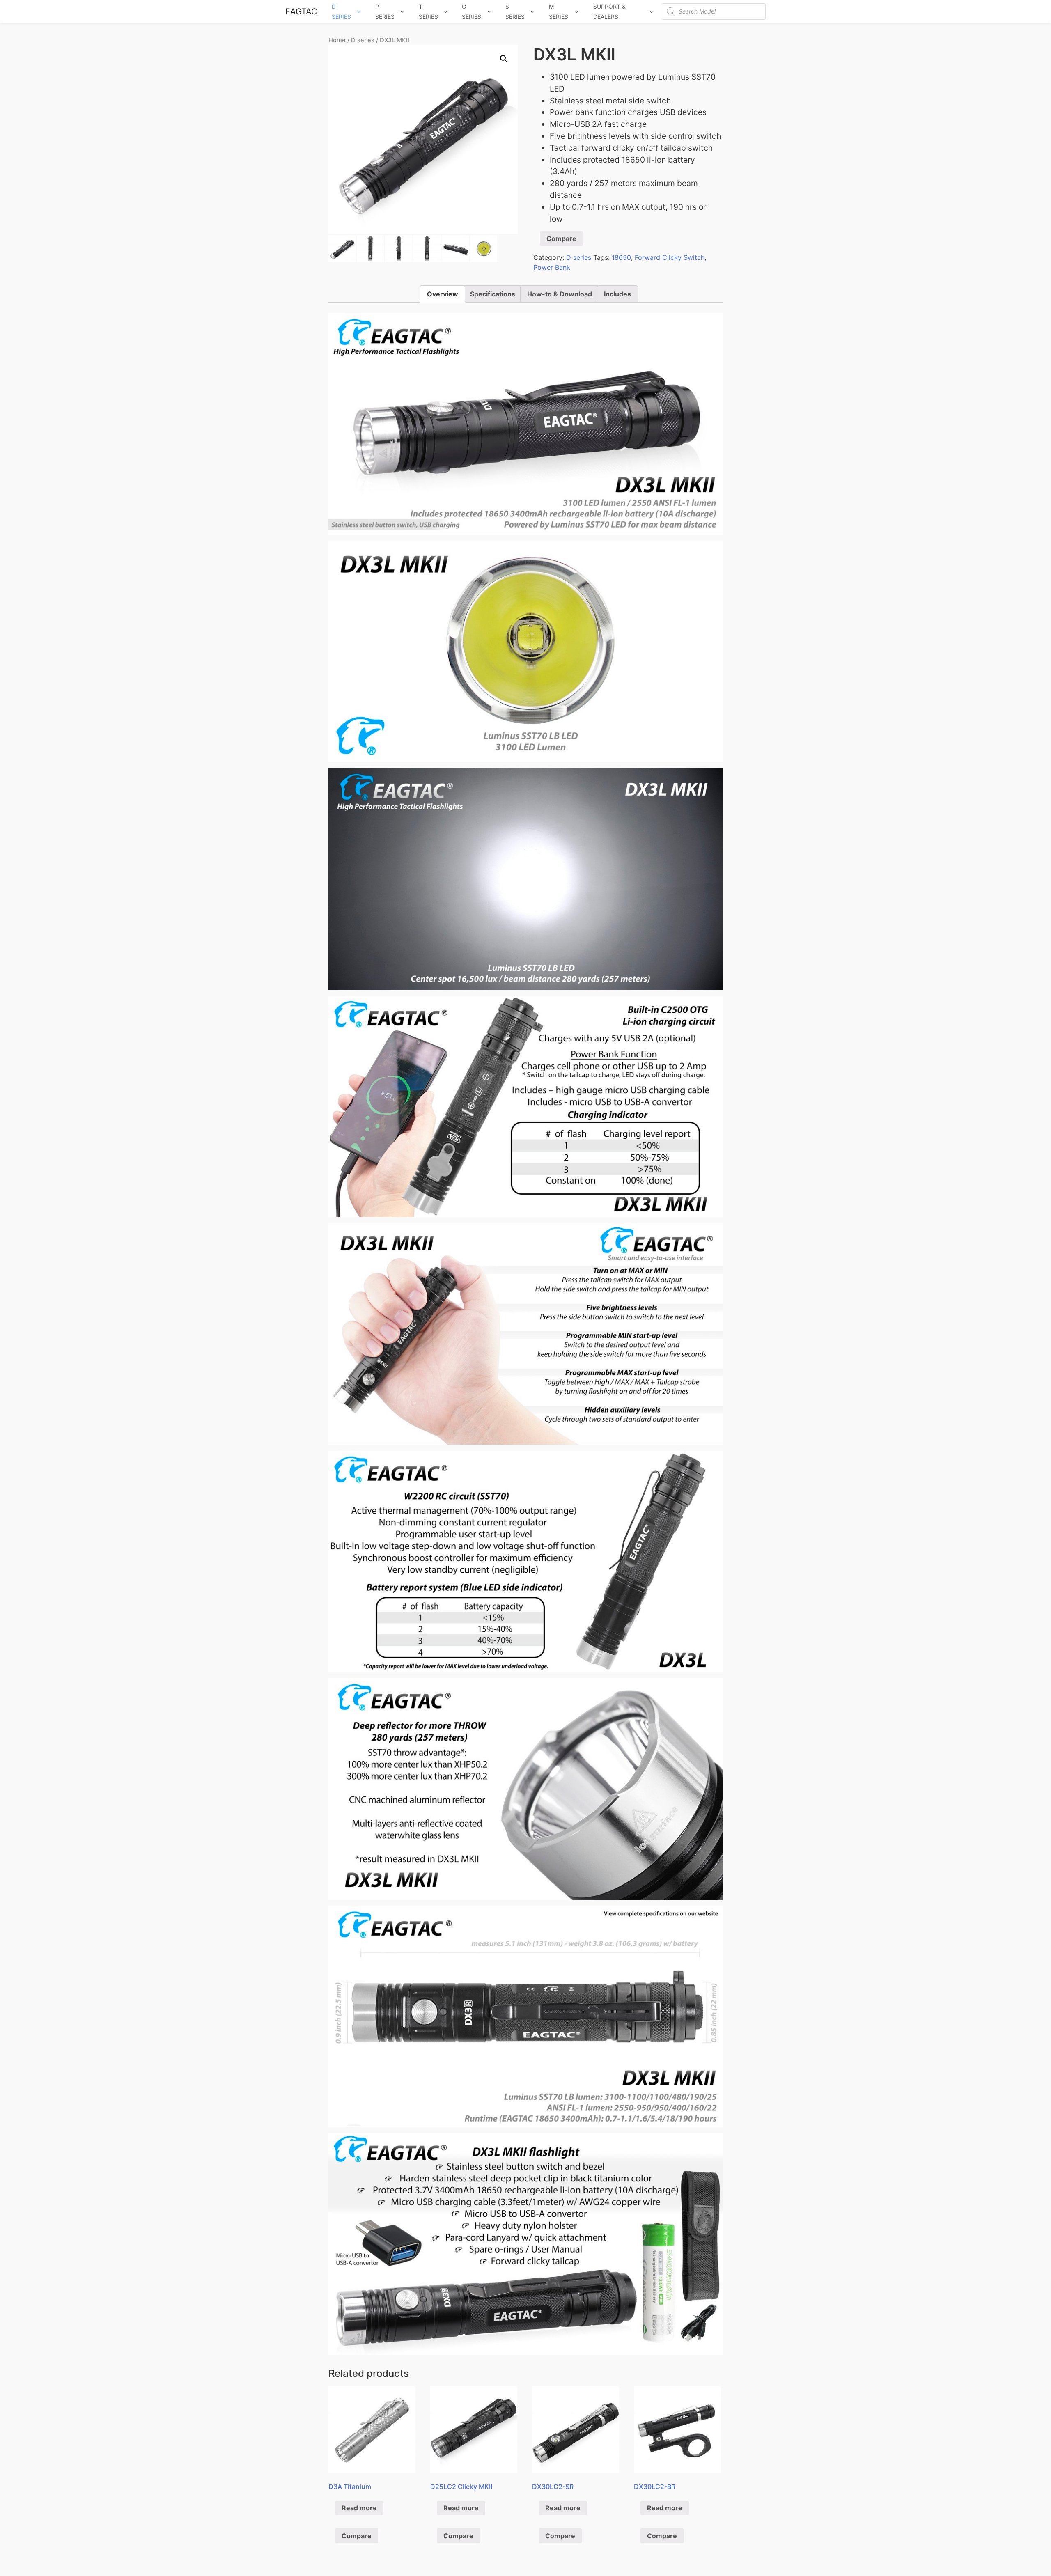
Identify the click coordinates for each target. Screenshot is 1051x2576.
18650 (621, 257)
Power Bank (552, 267)
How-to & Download (560, 294)
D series (363, 40)
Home (337, 40)
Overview (443, 294)
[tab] (443, 294)
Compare (561, 239)
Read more (359, 2508)
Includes (617, 294)
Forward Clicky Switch (670, 257)
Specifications (493, 294)
